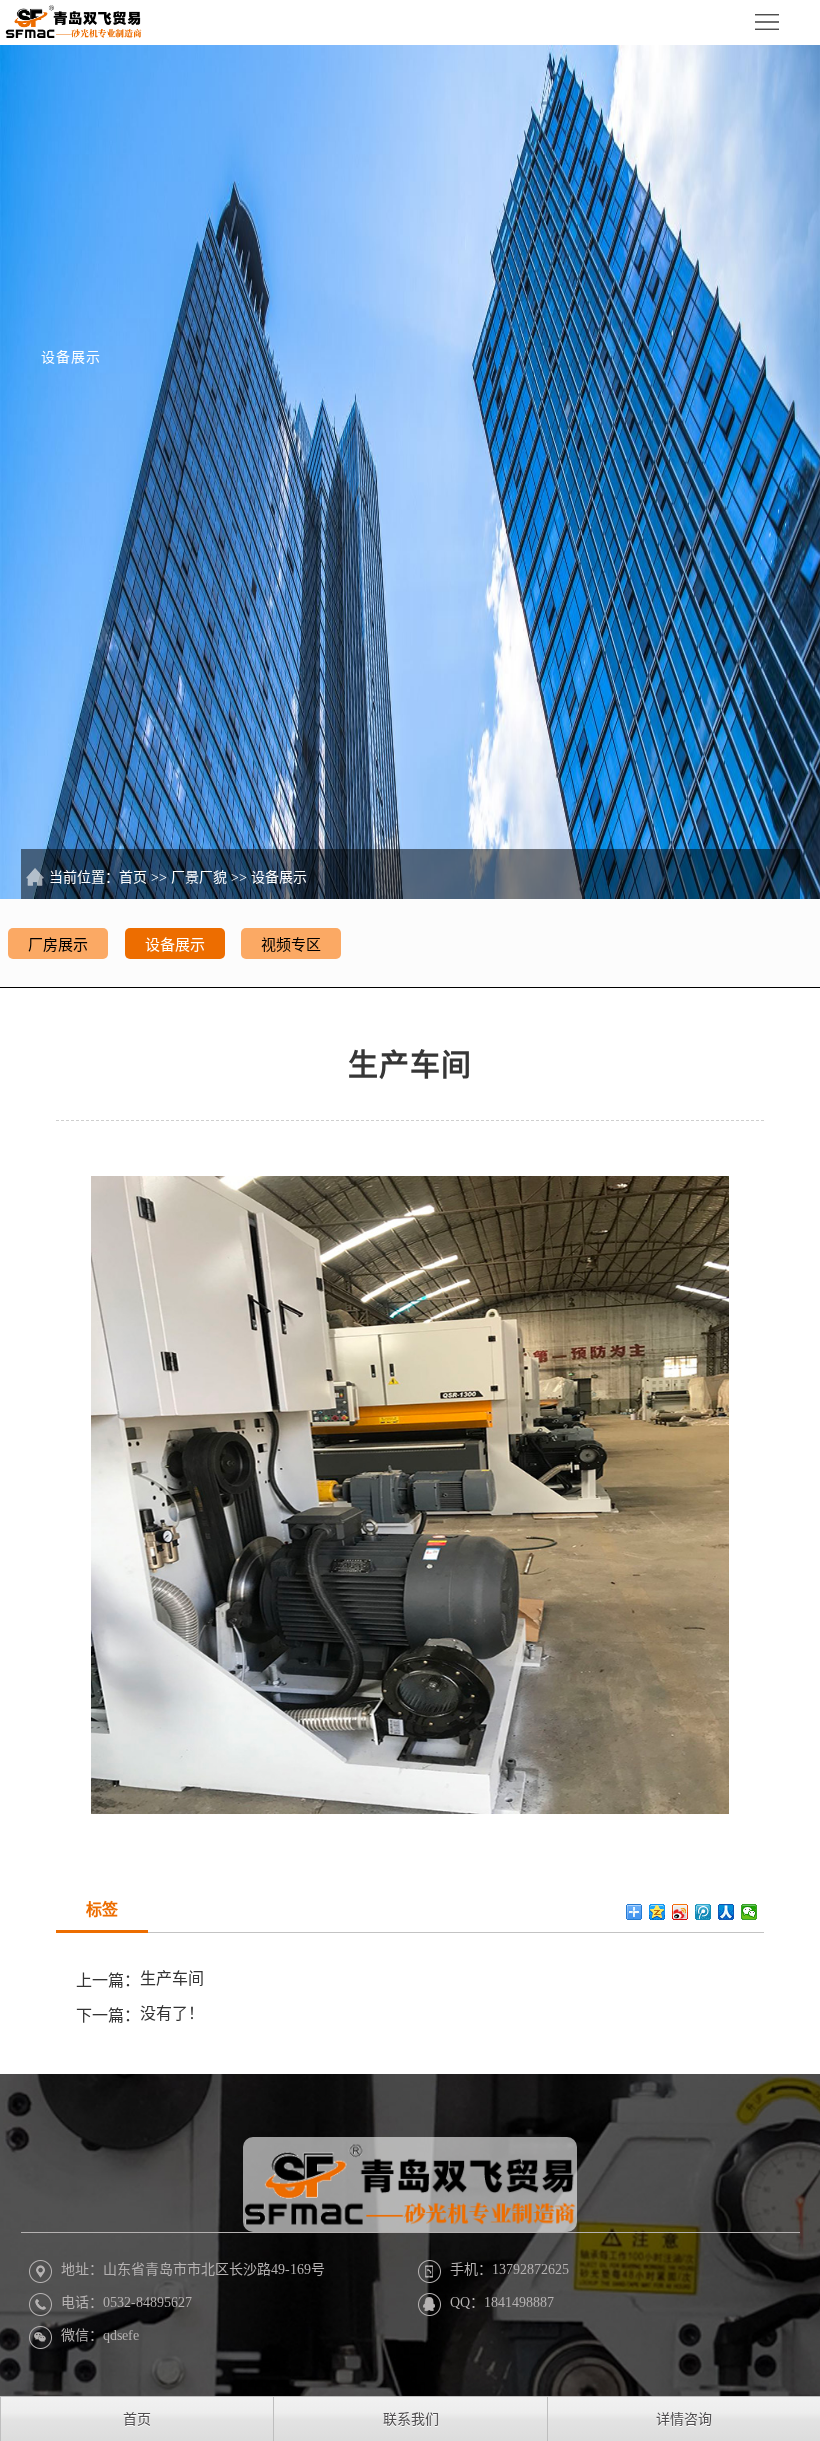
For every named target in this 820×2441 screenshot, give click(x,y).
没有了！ (172, 2013)
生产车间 (172, 1978)
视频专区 (291, 945)
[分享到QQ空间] (657, 1912)
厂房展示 (58, 945)
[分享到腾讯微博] (703, 1912)
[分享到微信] (749, 1912)
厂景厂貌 (199, 877)
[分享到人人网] (726, 1912)
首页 (133, 877)
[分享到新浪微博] (680, 1912)
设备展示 (279, 877)
